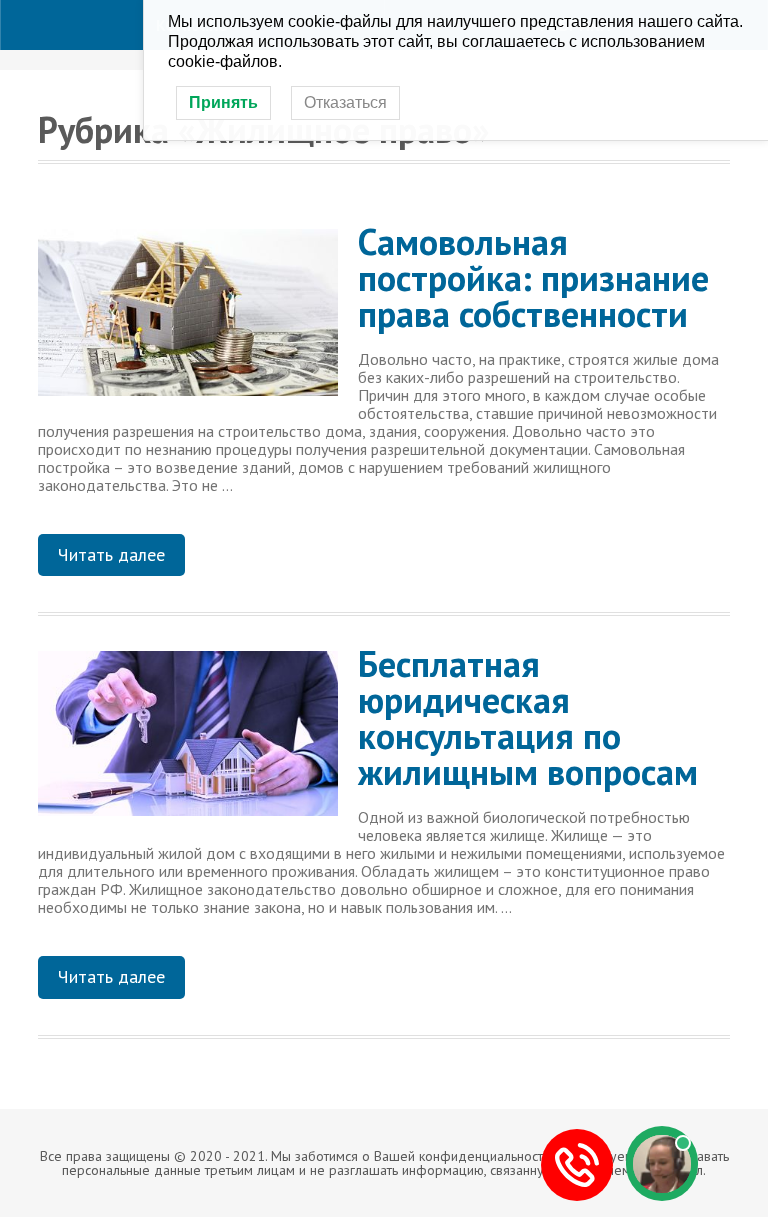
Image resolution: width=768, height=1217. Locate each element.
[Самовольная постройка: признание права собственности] (188, 320)
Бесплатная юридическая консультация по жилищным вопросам (528, 717)
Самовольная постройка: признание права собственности (533, 277)
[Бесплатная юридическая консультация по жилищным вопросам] (188, 741)
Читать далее (111, 554)
